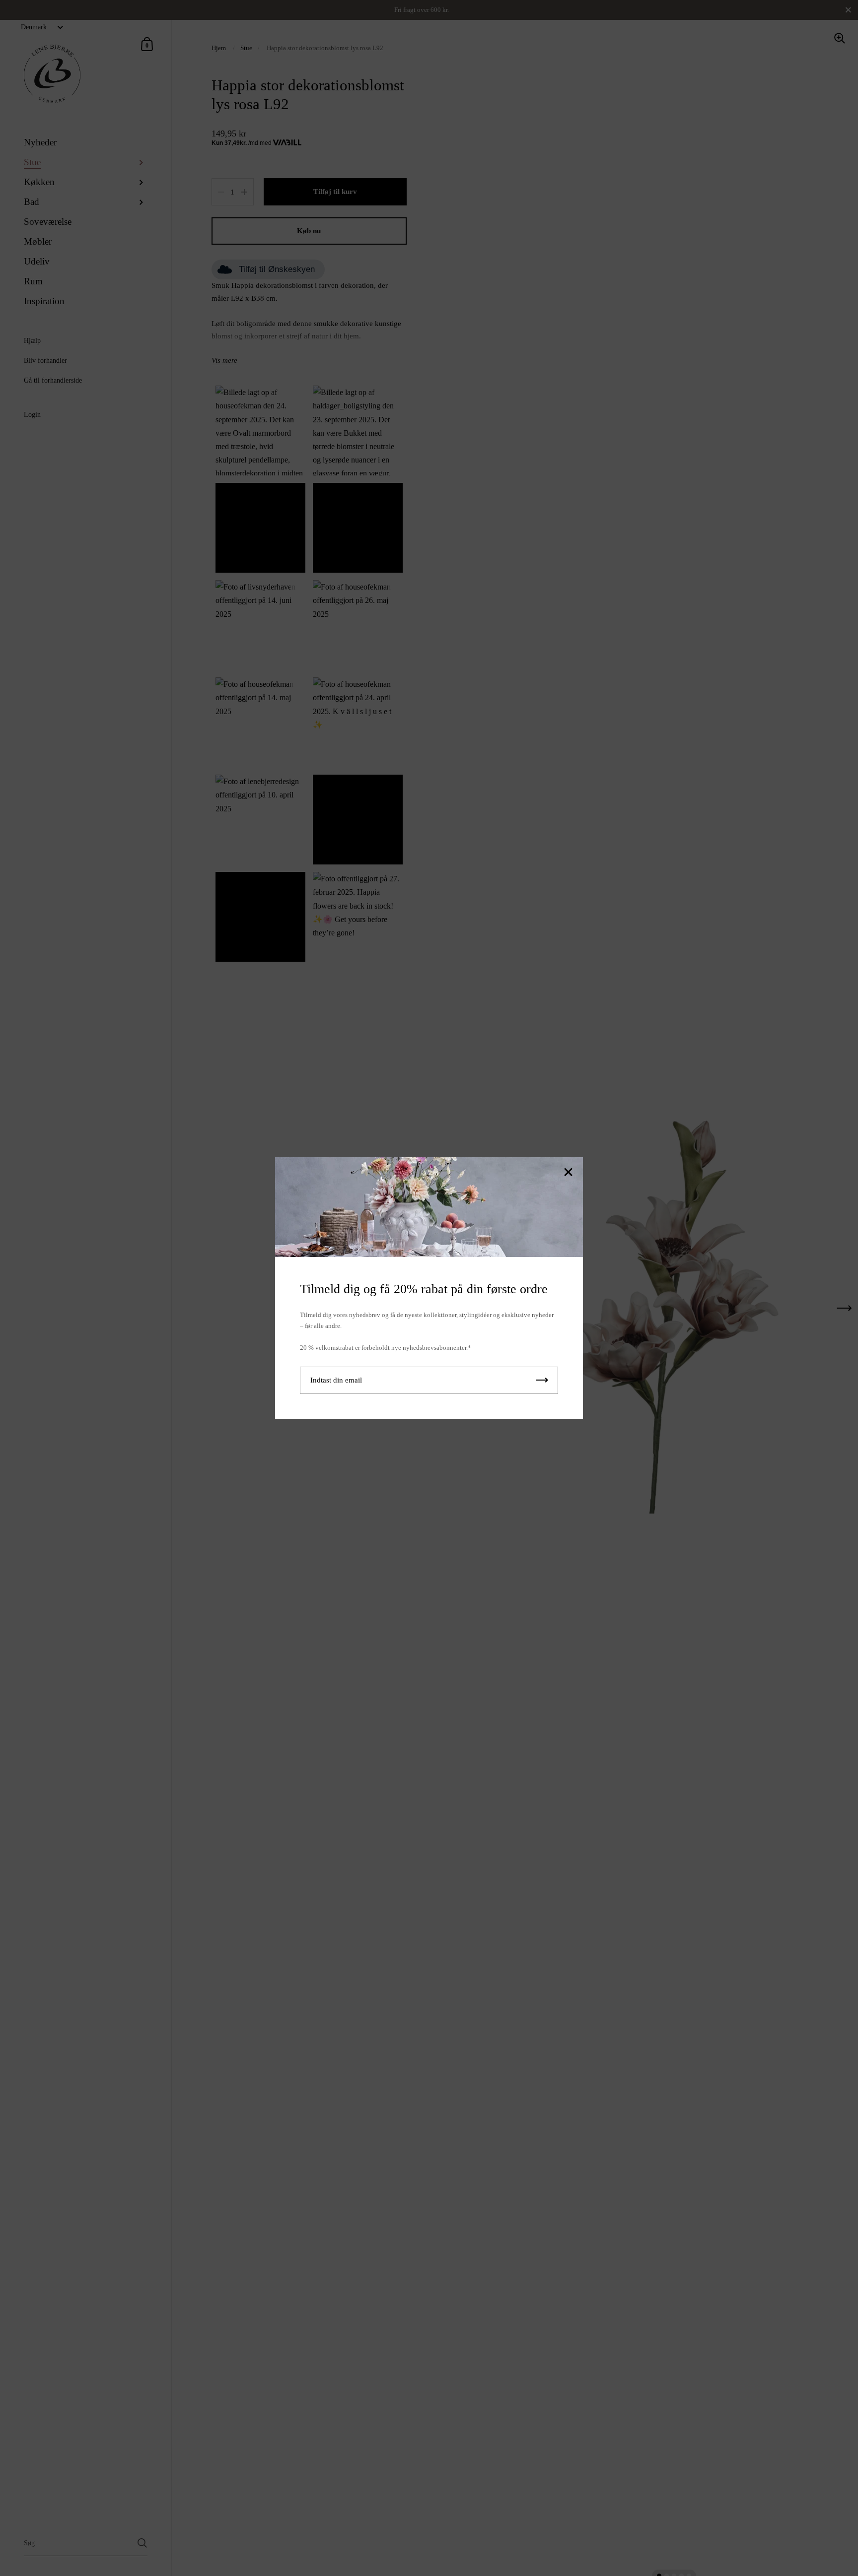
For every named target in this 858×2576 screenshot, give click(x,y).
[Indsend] (542, 1380)
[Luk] (568, 1173)
